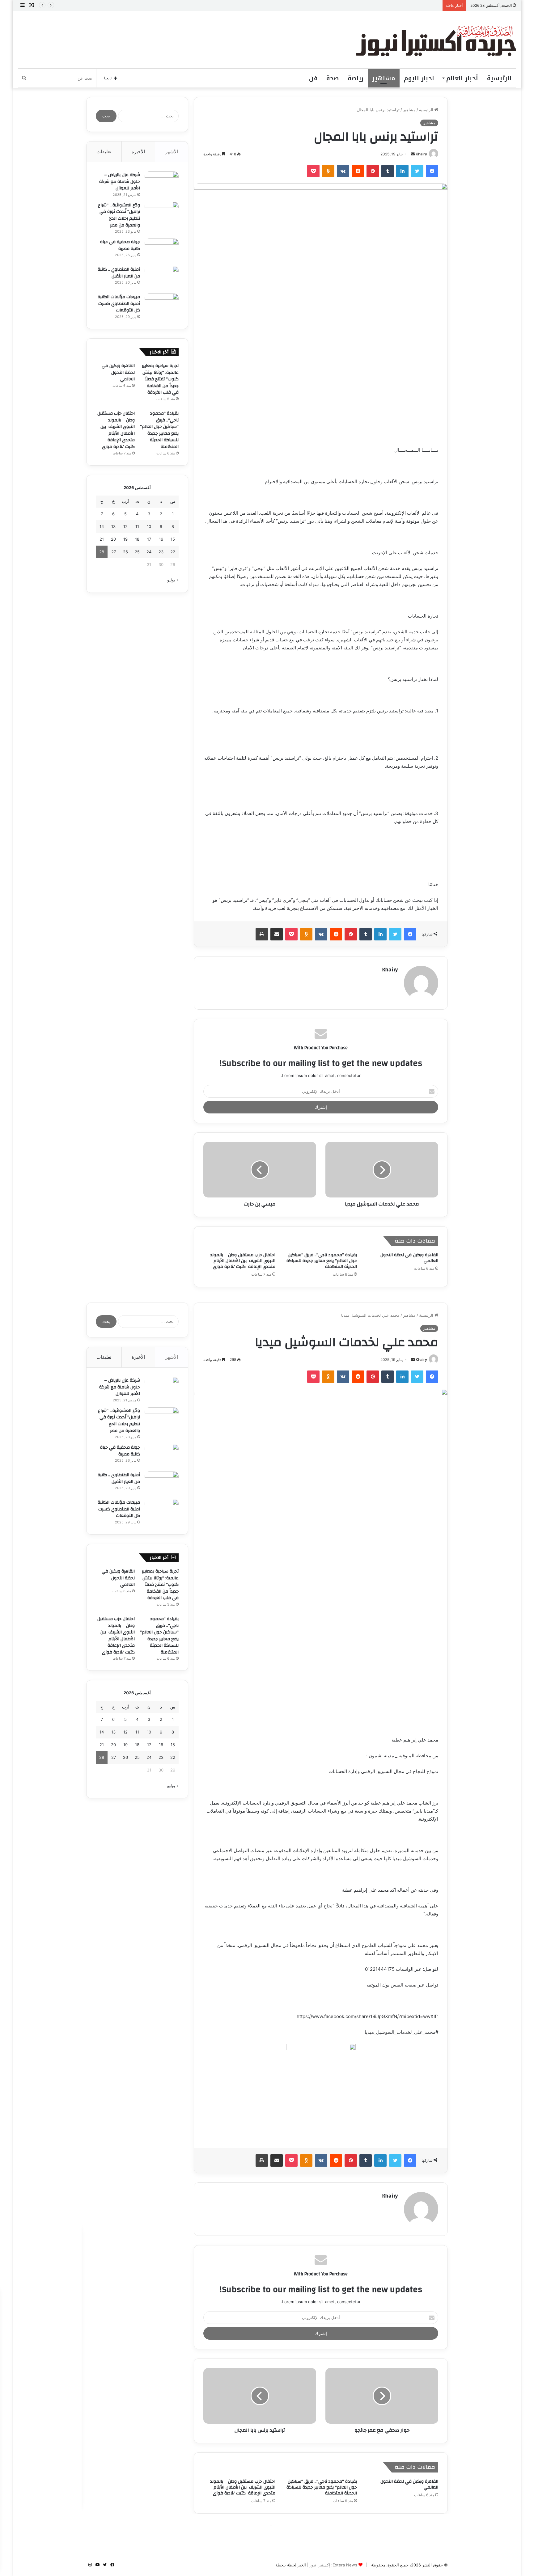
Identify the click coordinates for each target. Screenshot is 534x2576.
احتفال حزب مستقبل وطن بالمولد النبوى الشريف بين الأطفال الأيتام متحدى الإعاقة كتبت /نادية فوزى (243, 1261)
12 (125, 526)
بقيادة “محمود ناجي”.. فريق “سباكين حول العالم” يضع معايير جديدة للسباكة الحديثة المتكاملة (322, 1261)
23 (161, 552)
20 (113, 539)
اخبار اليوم (419, 78)
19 (125, 539)
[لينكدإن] (402, 171)
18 (137, 539)
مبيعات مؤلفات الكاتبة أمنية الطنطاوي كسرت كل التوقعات (119, 304)
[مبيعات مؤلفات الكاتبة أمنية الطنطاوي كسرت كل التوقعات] (162, 305)
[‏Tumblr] (388, 171)
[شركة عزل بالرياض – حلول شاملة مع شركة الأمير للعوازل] (162, 183)
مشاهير (384, 78)
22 (173, 552)
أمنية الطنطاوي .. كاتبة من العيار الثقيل (119, 273)
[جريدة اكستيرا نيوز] (436, 40)
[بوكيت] (313, 171)
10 (149, 526)
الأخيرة (138, 152)
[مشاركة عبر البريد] (277, 934)
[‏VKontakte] (343, 171)
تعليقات (104, 152)
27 (114, 552)
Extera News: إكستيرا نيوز (333, 2565)
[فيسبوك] (432, 171)
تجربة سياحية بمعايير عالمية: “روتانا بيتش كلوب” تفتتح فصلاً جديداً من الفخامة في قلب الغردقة (160, 379)
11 (137, 526)
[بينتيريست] (373, 171)
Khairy (421, 154)
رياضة (356, 78)
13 (113, 526)
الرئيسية (499, 78)
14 (102, 526)
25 (137, 552)
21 (102, 539)
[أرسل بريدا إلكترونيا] (413, 154)
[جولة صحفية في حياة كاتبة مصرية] (162, 250)
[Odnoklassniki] (328, 171)
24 (149, 552)
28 (102, 552)
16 (161, 539)
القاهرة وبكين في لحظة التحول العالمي (406, 5)
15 (173, 539)
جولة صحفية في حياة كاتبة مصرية (120, 245)
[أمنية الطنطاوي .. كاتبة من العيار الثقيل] (162, 278)
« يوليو (173, 580)
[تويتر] (417, 171)
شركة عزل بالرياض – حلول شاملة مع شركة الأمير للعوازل (120, 182)
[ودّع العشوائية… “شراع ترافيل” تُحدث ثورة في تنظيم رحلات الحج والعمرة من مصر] (162, 213)
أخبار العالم (462, 78)
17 (149, 539)
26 (125, 552)
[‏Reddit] (358, 171)
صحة (333, 78)
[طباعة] (262, 934)
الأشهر (172, 152)
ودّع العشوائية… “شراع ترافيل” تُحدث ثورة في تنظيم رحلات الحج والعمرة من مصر (119, 215)
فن (313, 78)
